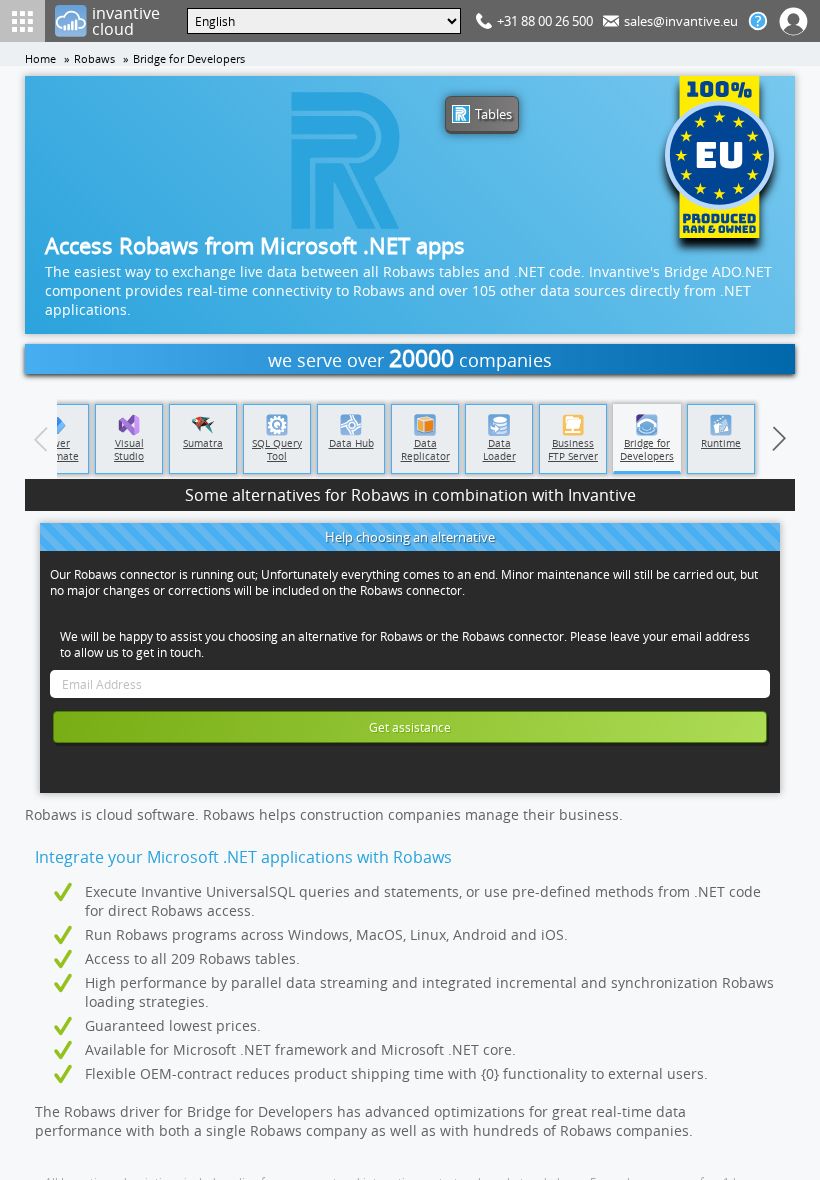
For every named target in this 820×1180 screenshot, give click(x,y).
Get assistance (410, 727)
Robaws (94, 59)
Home (40, 59)
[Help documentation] (758, 21)
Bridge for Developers (189, 59)
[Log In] (794, 21)
